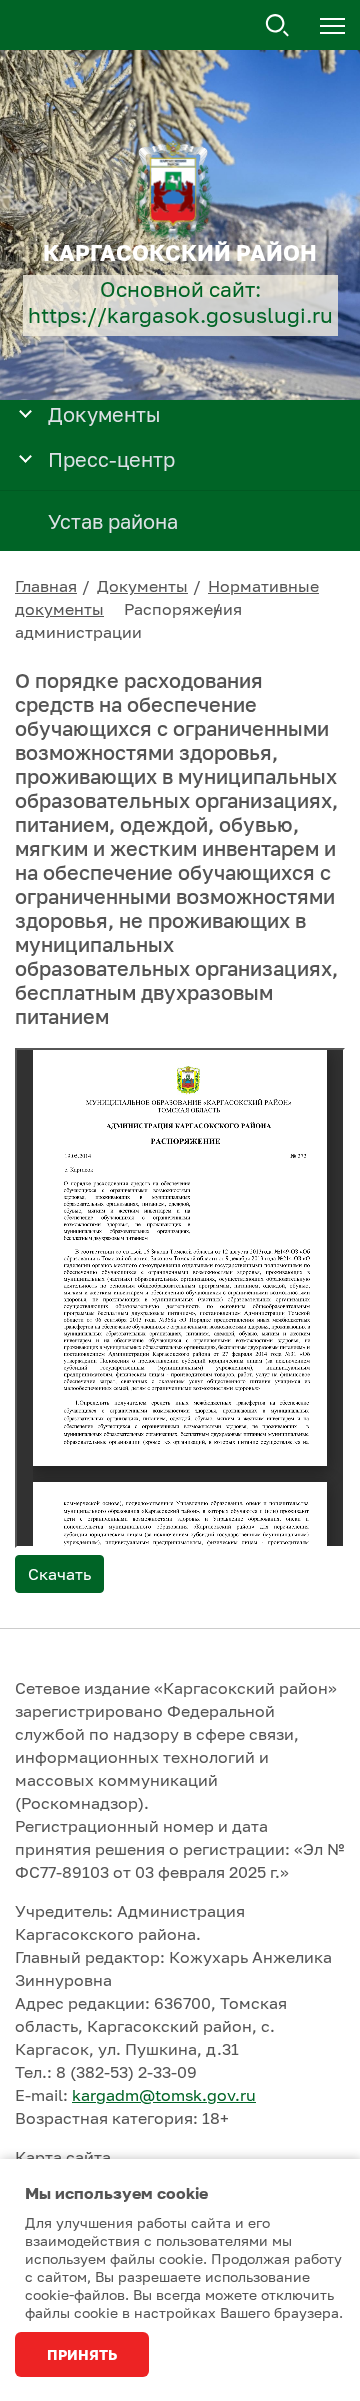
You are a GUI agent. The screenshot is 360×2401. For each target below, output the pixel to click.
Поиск (278, 26)
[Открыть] (25, 412)
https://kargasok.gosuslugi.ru (180, 315)
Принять (82, 2354)
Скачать (59, 1574)
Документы (142, 586)
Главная (46, 586)
